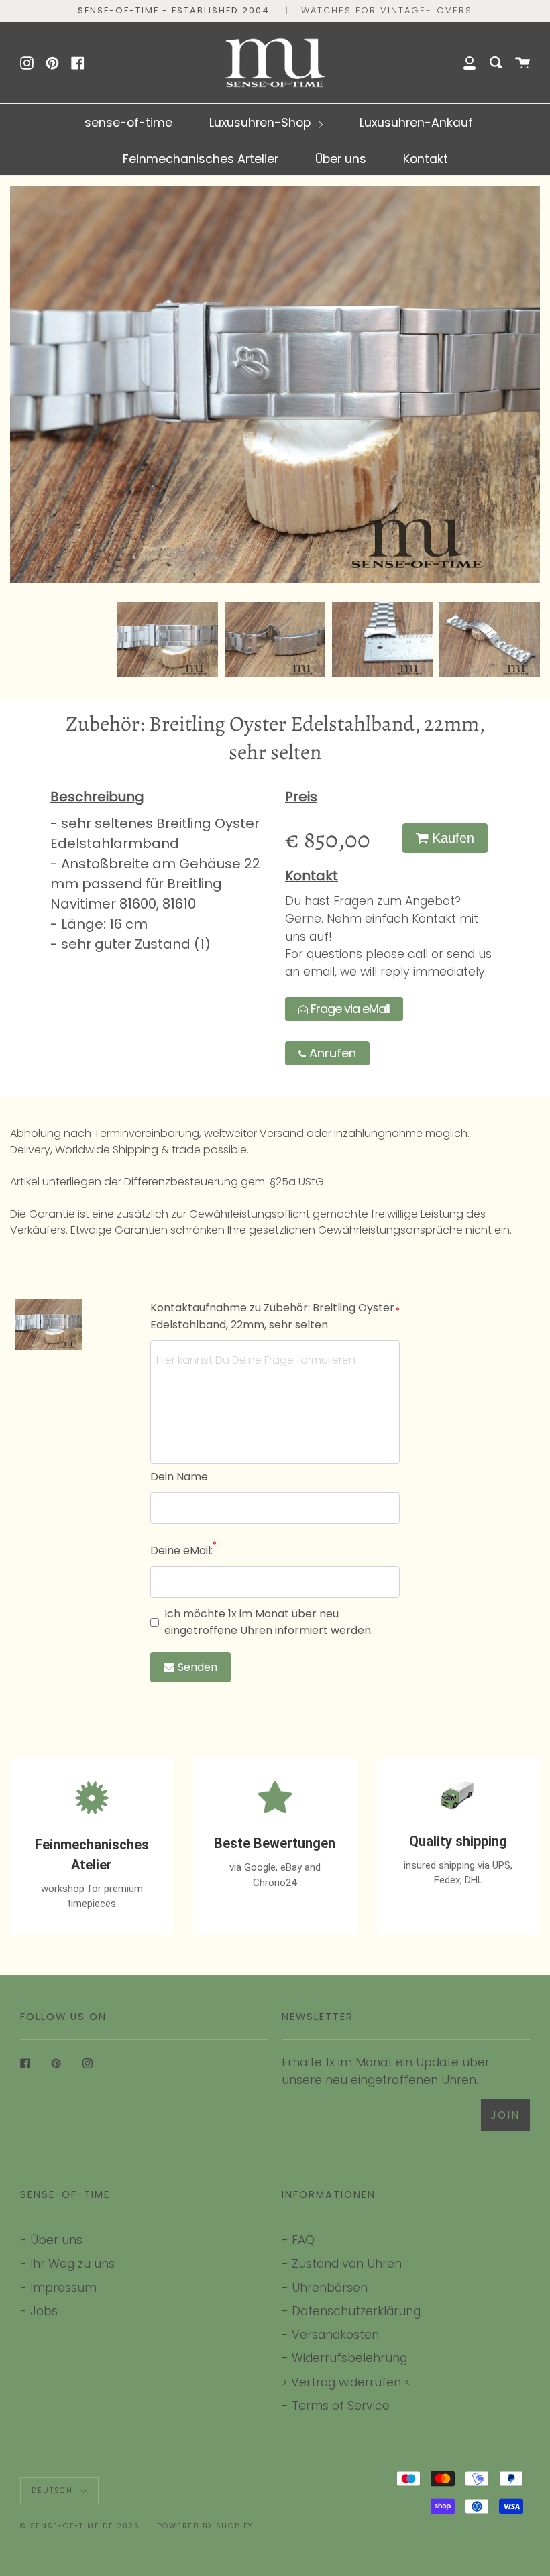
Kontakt (426, 159)
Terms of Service (341, 2405)
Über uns (341, 159)
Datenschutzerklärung (356, 2311)
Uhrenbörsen (330, 2287)
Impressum (63, 2287)
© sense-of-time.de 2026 (80, 2526)
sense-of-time (128, 122)
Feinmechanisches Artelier (201, 159)
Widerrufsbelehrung (349, 2358)
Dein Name (179, 1477)
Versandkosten (335, 2334)
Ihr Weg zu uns (72, 2263)
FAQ (303, 2240)
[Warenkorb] (522, 63)
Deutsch (54, 2491)
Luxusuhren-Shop (262, 122)
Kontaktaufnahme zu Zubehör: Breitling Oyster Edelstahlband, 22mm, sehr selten (275, 1316)
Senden (198, 1667)
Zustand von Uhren (347, 2263)
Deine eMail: (183, 1550)
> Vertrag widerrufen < (346, 2382)
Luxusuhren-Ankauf (416, 122)
